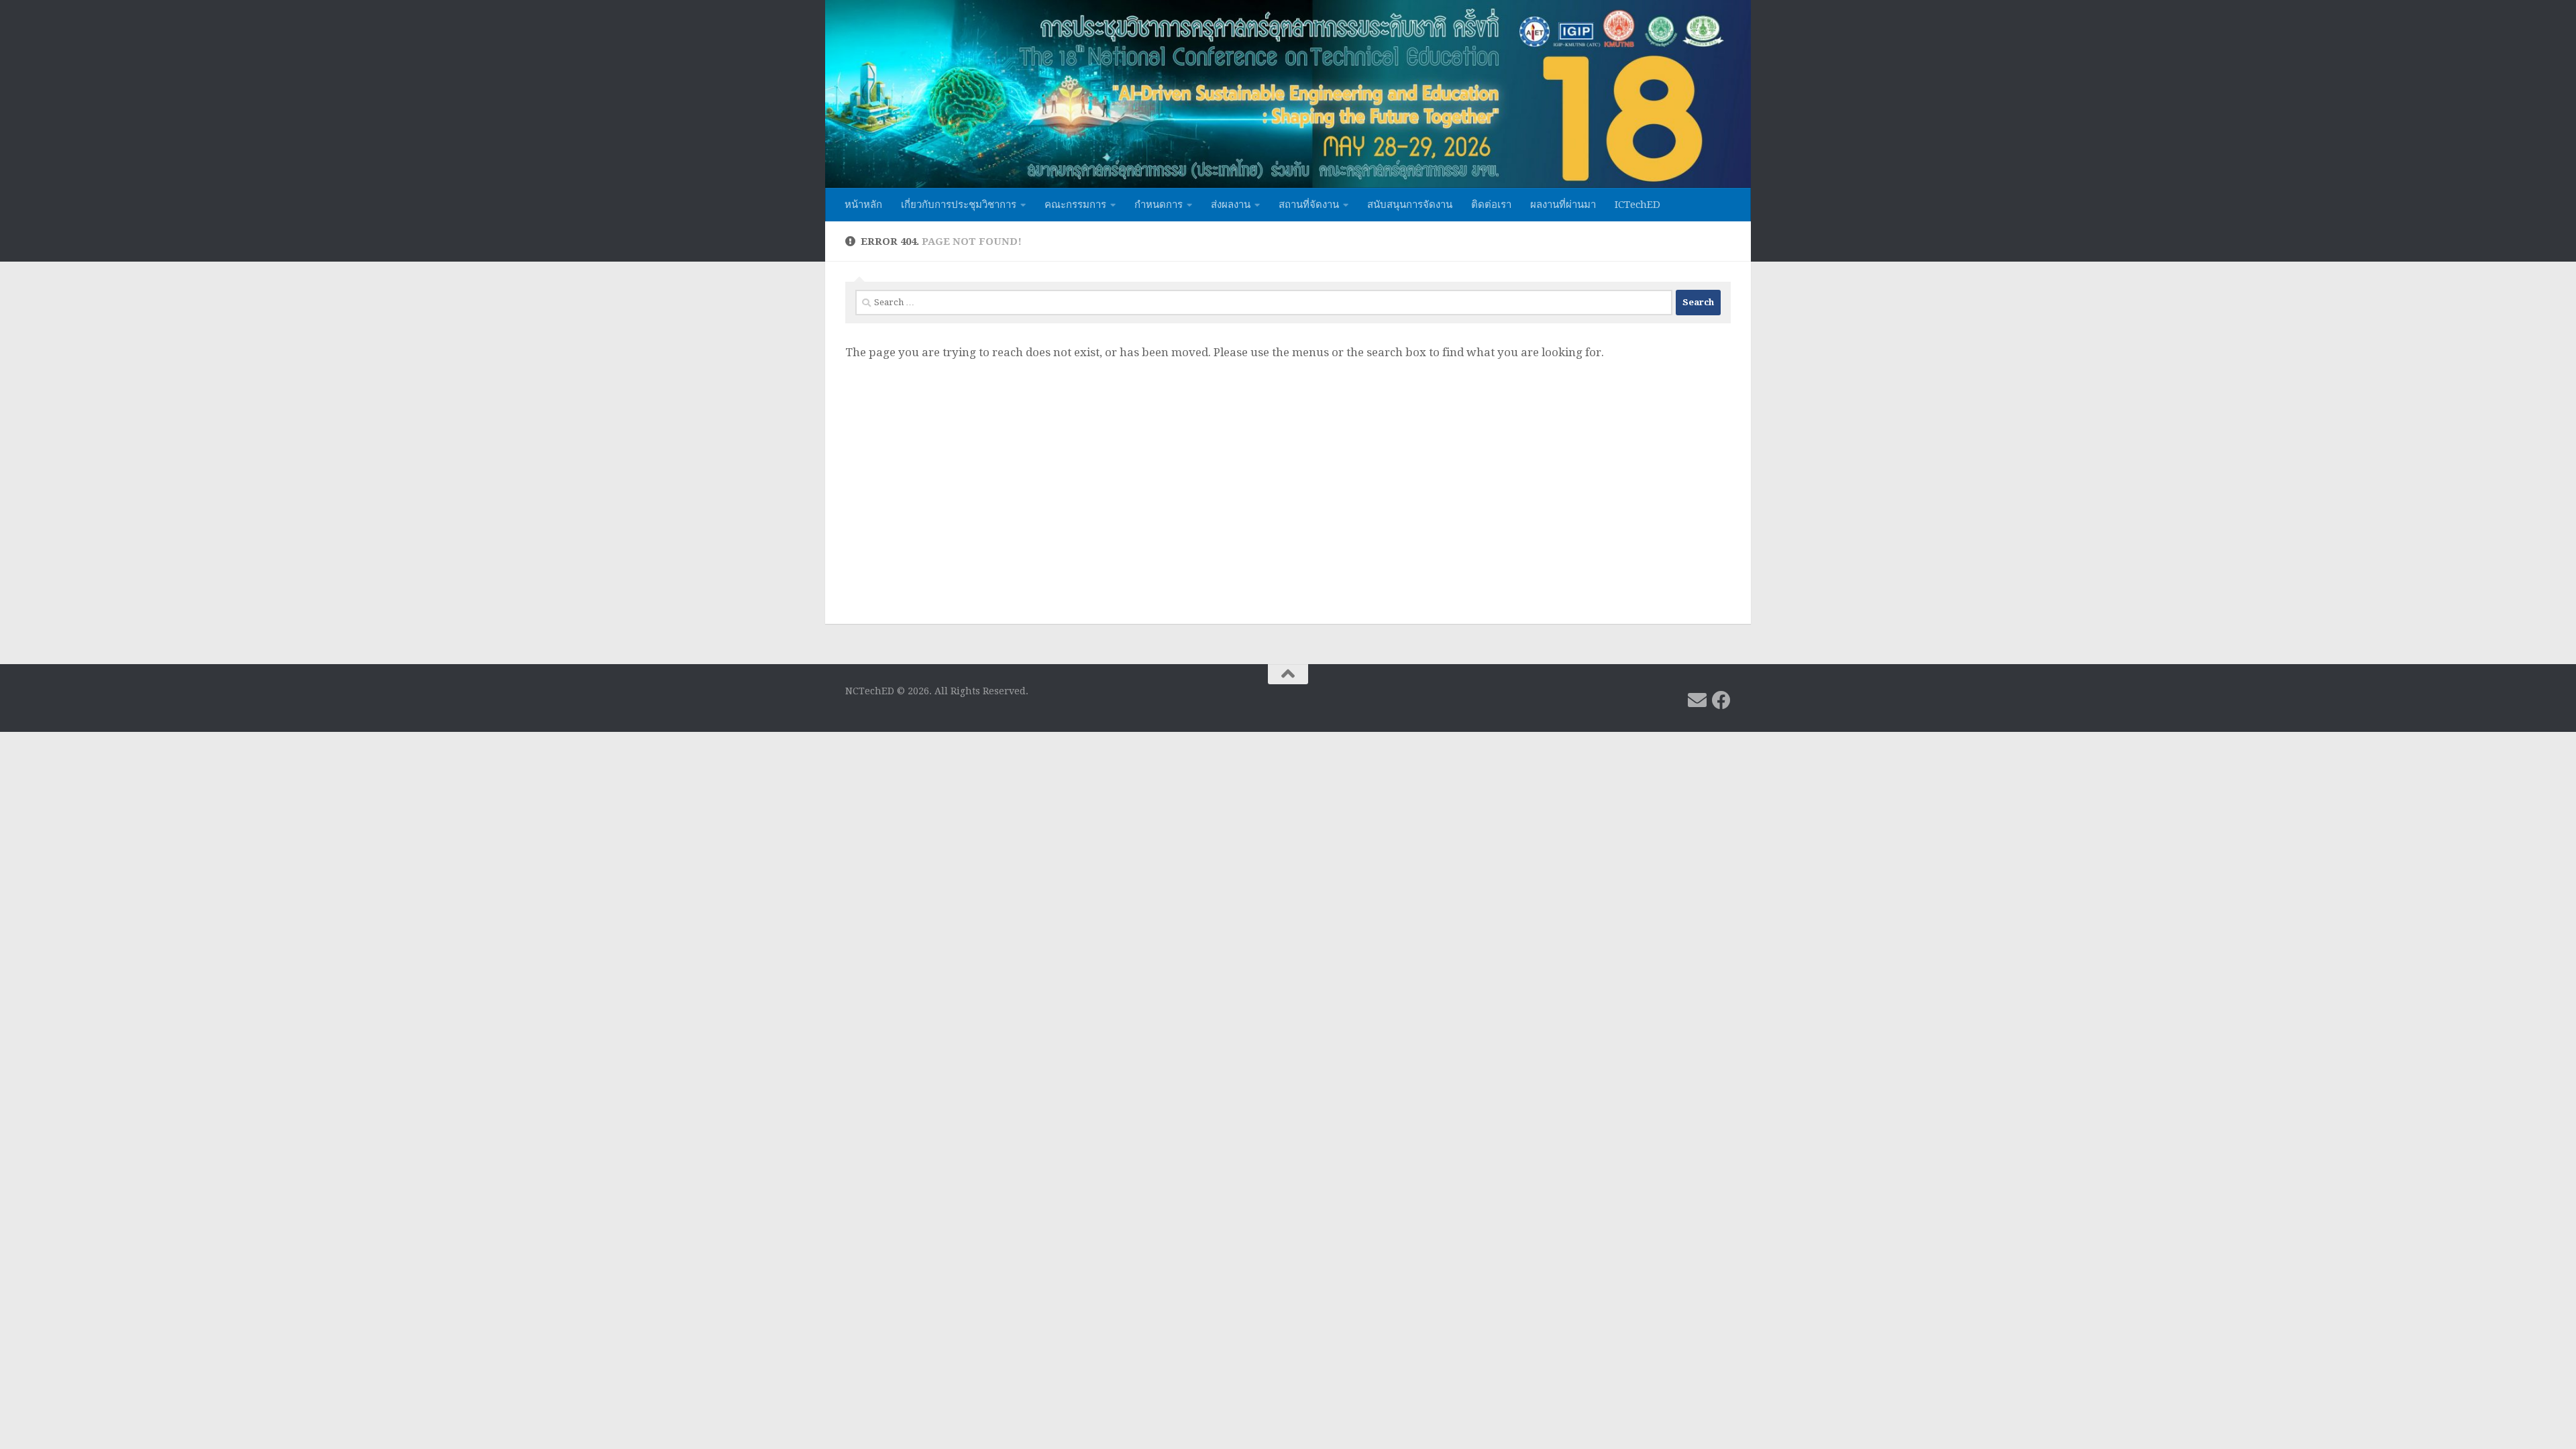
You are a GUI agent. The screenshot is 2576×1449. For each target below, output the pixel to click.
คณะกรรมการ (1075, 205)
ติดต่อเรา (1491, 205)
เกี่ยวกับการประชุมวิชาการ (959, 205)
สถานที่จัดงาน (1309, 205)
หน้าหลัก (863, 205)
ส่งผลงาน (1231, 205)
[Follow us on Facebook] (1721, 700)
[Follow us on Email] (1697, 700)
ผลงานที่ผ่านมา (1563, 205)
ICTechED (1638, 205)
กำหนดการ (1159, 205)
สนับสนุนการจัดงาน (1410, 205)
